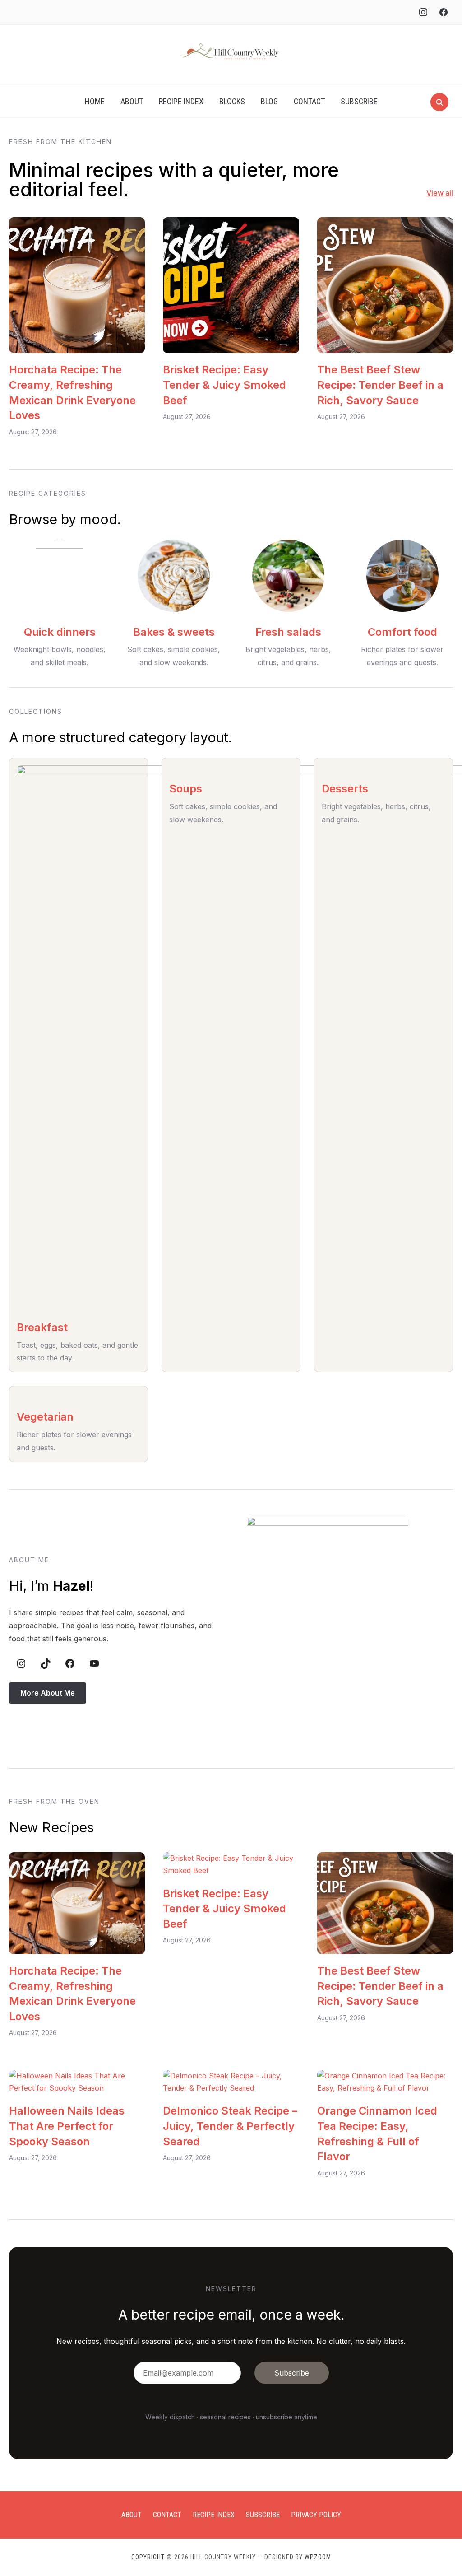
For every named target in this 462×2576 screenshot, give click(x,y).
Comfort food (402, 632)
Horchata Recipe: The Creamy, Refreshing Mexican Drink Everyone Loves (72, 392)
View (435, 193)
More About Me (48, 1693)
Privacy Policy (316, 2515)
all (448, 193)
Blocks (232, 101)
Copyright (148, 2557)
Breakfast (42, 1327)
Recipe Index (181, 101)
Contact (309, 101)
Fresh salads (288, 632)
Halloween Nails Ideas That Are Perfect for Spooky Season (67, 2126)
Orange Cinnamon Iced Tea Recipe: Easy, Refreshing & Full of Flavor (377, 2133)
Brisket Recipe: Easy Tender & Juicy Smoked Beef (224, 385)
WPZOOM (318, 2557)
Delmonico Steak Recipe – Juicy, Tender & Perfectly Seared (230, 2126)
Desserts (345, 789)
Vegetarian (45, 1417)
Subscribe (359, 101)
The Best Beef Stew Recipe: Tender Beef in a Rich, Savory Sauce (380, 385)
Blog (269, 101)
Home (95, 101)
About (132, 101)
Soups (186, 789)
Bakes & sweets (174, 632)
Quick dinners (60, 632)
